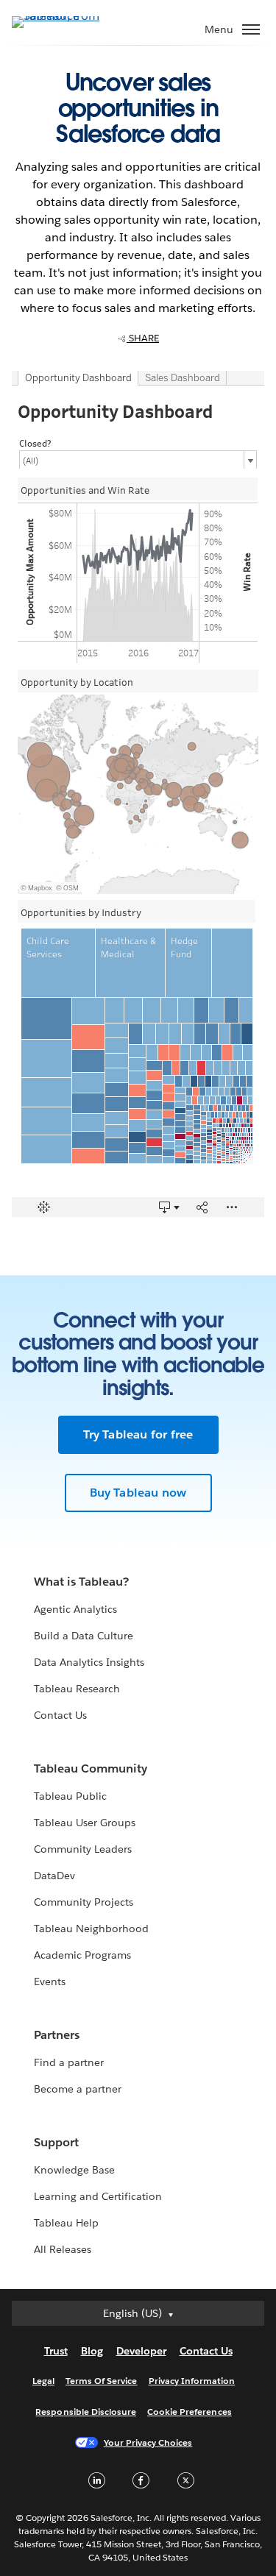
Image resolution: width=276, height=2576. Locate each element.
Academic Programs (82, 1955)
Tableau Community (91, 1768)
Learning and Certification (98, 2196)
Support (56, 2142)
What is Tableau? (81, 1582)
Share (143, 338)
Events (50, 1981)
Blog (92, 2351)
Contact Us (60, 1715)
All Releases (63, 2249)
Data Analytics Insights (89, 1662)
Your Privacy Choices (148, 2442)
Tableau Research (77, 1689)
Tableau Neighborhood (91, 1929)
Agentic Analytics (75, 1609)
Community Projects (84, 1902)
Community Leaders (83, 1849)
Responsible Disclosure (86, 2412)
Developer (141, 2351)
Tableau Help (66, 2223)
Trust (56, 2351)
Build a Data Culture (84, 1636)
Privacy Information (192, 2381)
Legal (43, 2381)
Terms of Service (101, 2381)
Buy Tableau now (138, 1493)
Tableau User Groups (85, 1823)
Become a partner (78, 2089)
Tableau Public (70, 1796)
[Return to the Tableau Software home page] (63, 16)
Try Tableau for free (138, 1434)
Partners (57, 2035)
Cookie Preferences (190, 2412)
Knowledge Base (74, 2170)
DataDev (54, 1876)
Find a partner (69, 2062)
